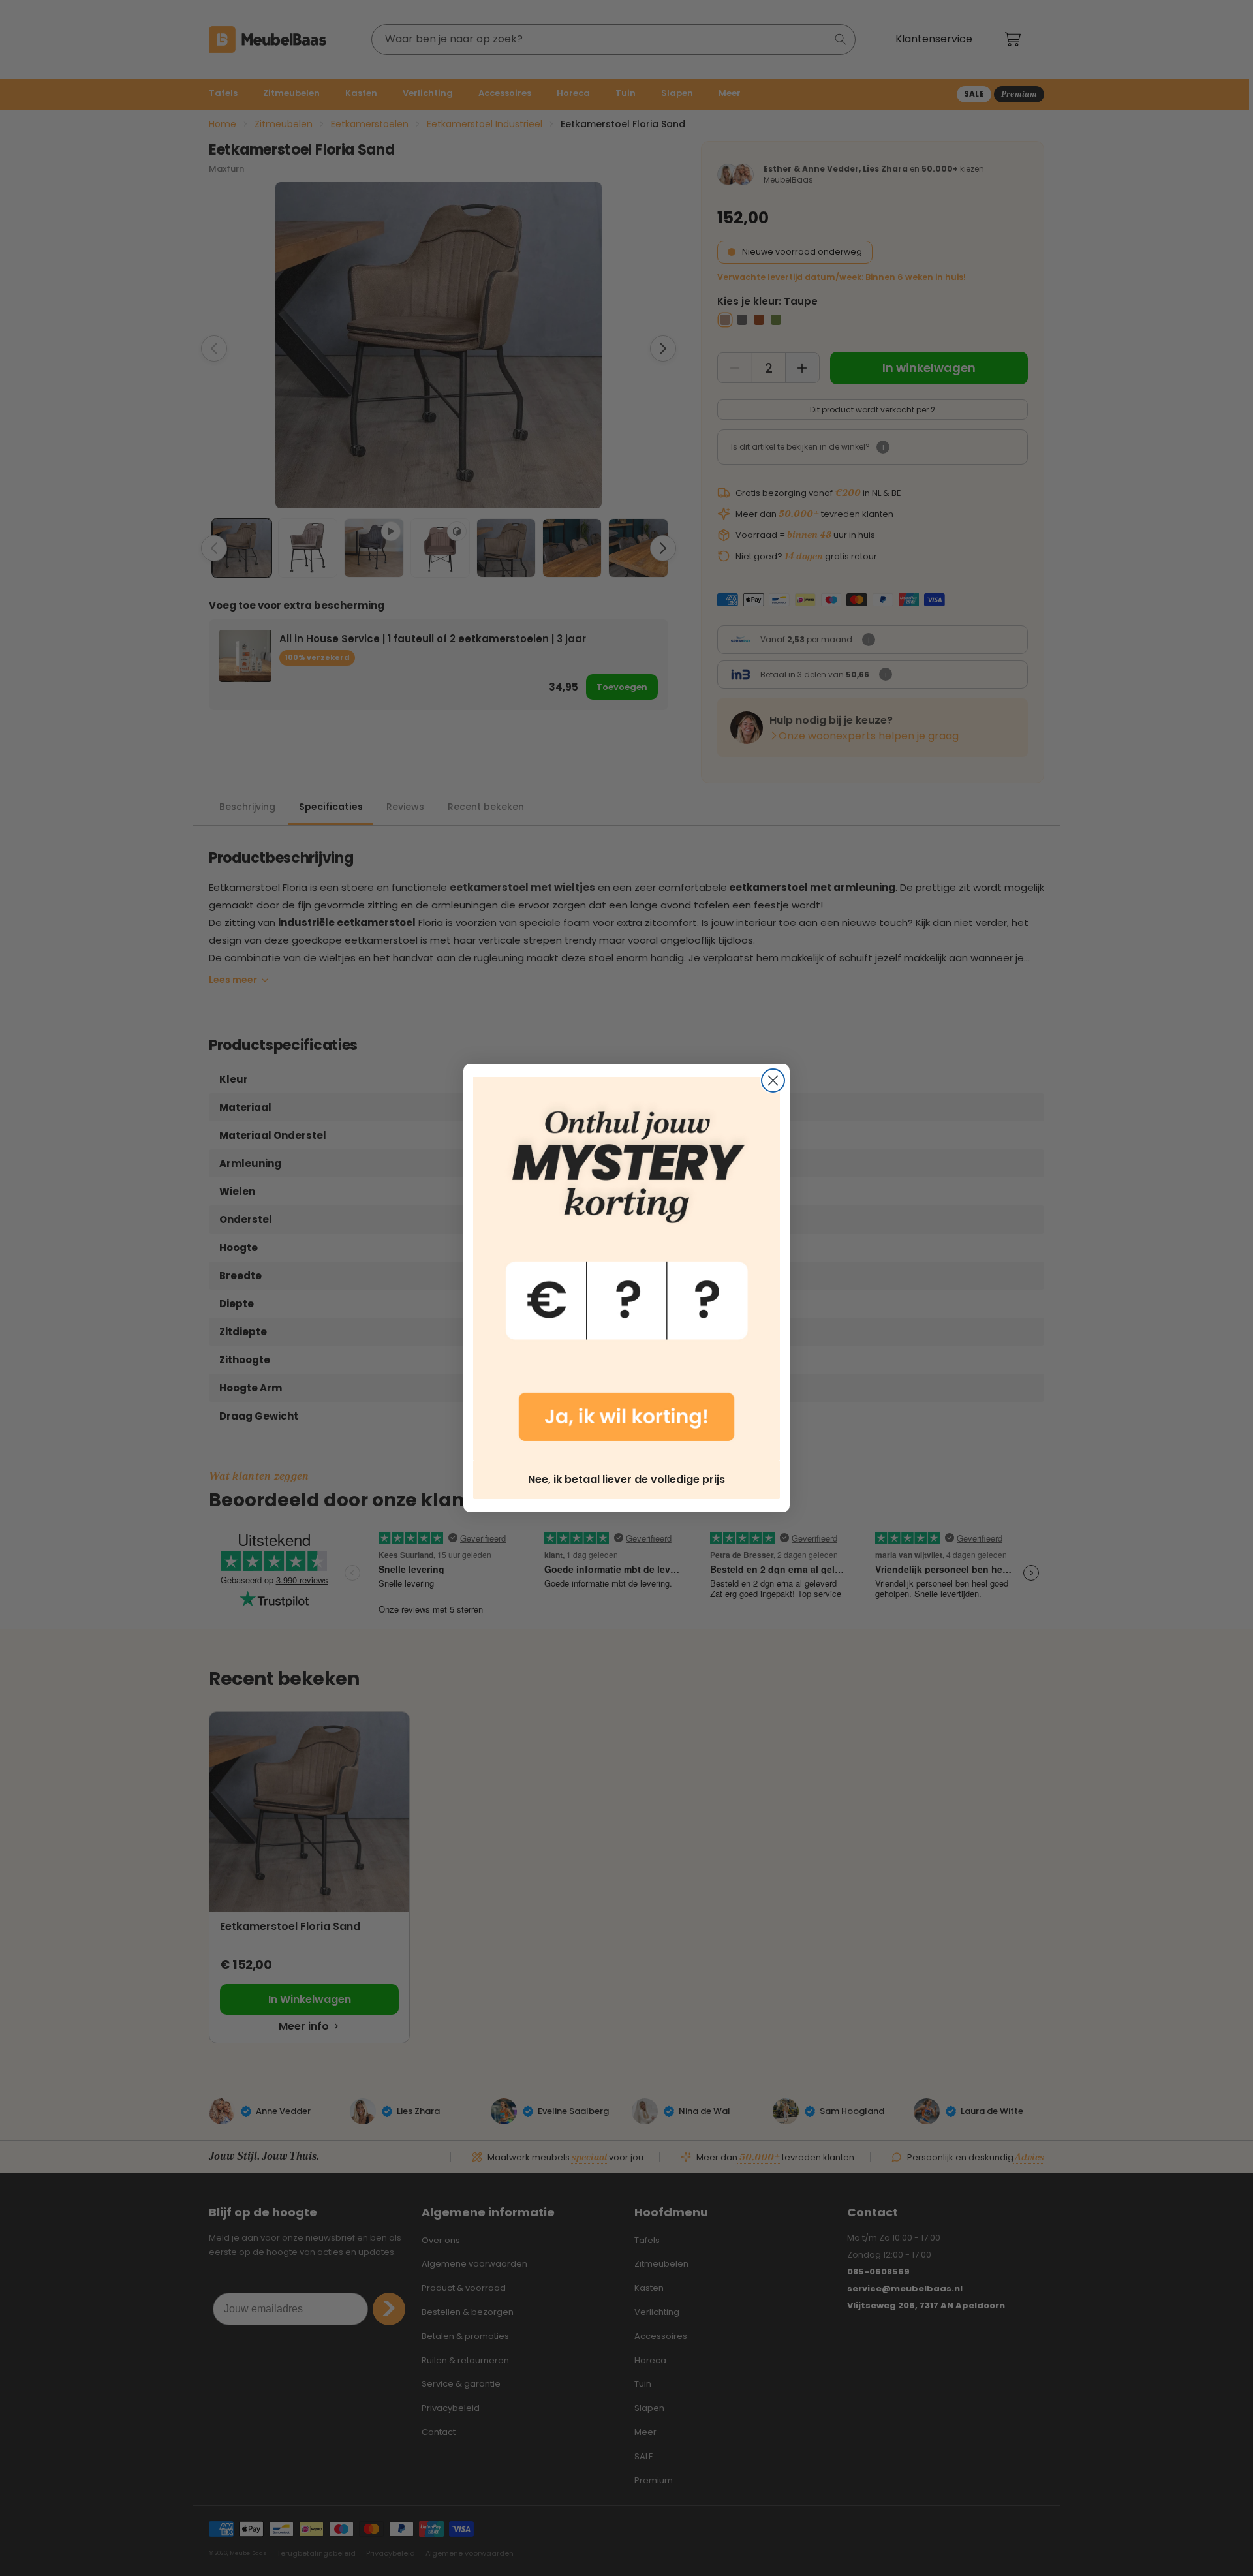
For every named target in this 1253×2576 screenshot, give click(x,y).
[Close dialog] (773, 1080)
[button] (626, 1269)
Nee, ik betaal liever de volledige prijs (626, 1479)
